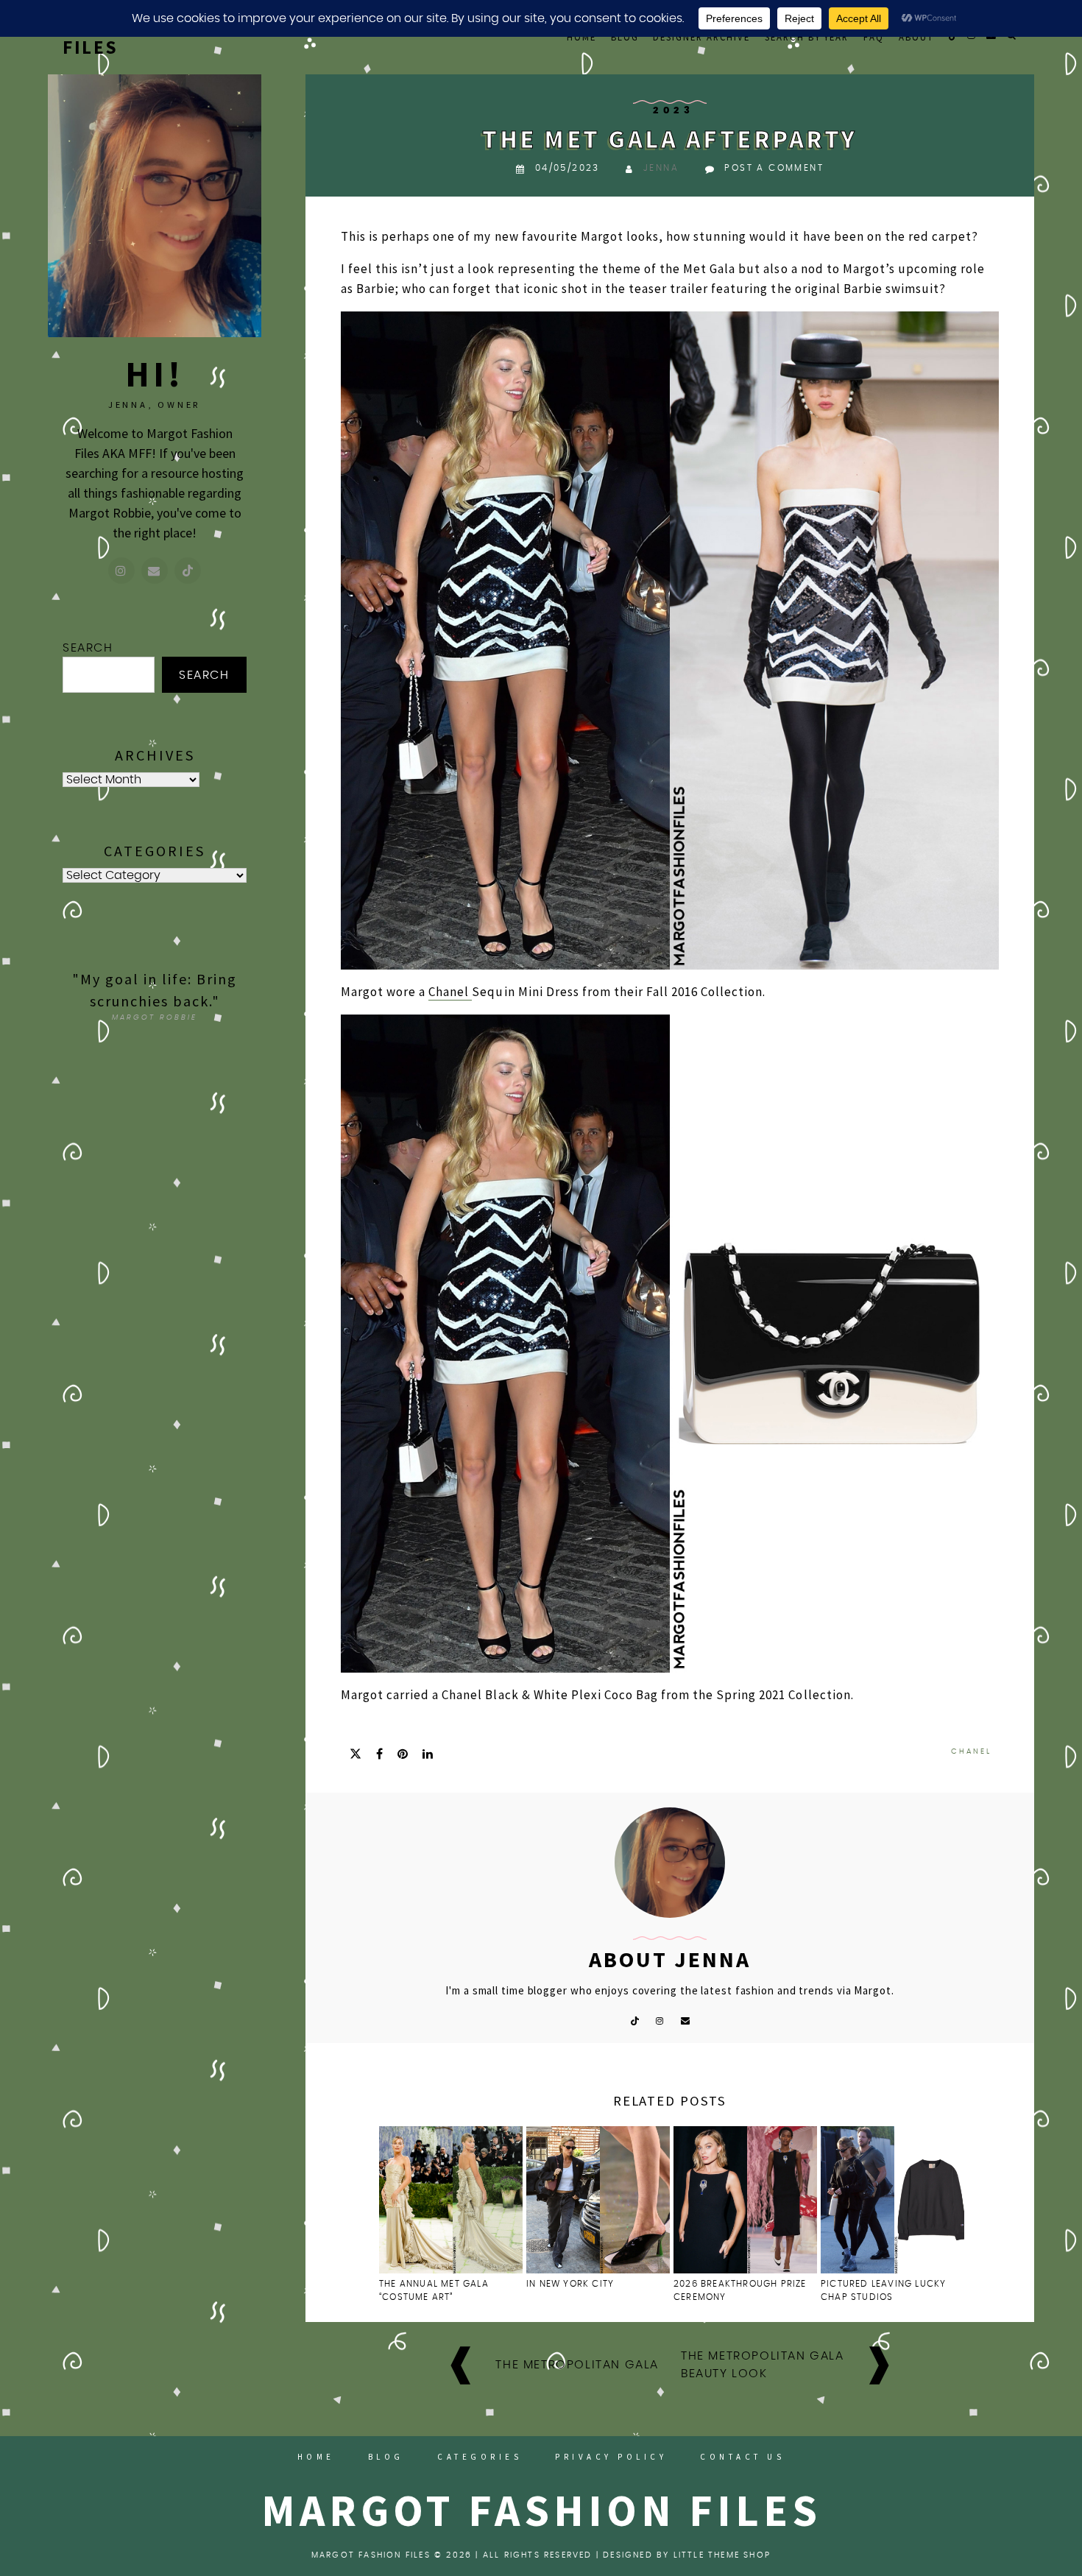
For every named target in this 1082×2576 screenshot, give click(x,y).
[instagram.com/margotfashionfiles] (121, 571)
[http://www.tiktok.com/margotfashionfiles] (188, 571)
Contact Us (742, 2457)
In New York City (572, 2284)
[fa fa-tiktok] (634, 2020)
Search (88, 648)
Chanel (450, 992)
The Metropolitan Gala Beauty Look (763, 2365)
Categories (480, 2457)
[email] (686, 2020)
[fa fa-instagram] (660, 2020)
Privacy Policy (611, 2457)
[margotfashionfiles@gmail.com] (155, 571)
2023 (673, 111)
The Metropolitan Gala (577, 2365)
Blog (625, 37)
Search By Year (807, 37)
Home (581, 37)
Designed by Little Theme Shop (687, 2555)
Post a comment (774, 168)
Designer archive (701, 37)
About (916, 37)
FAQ (874, 37)
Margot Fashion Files (541, 2510)
